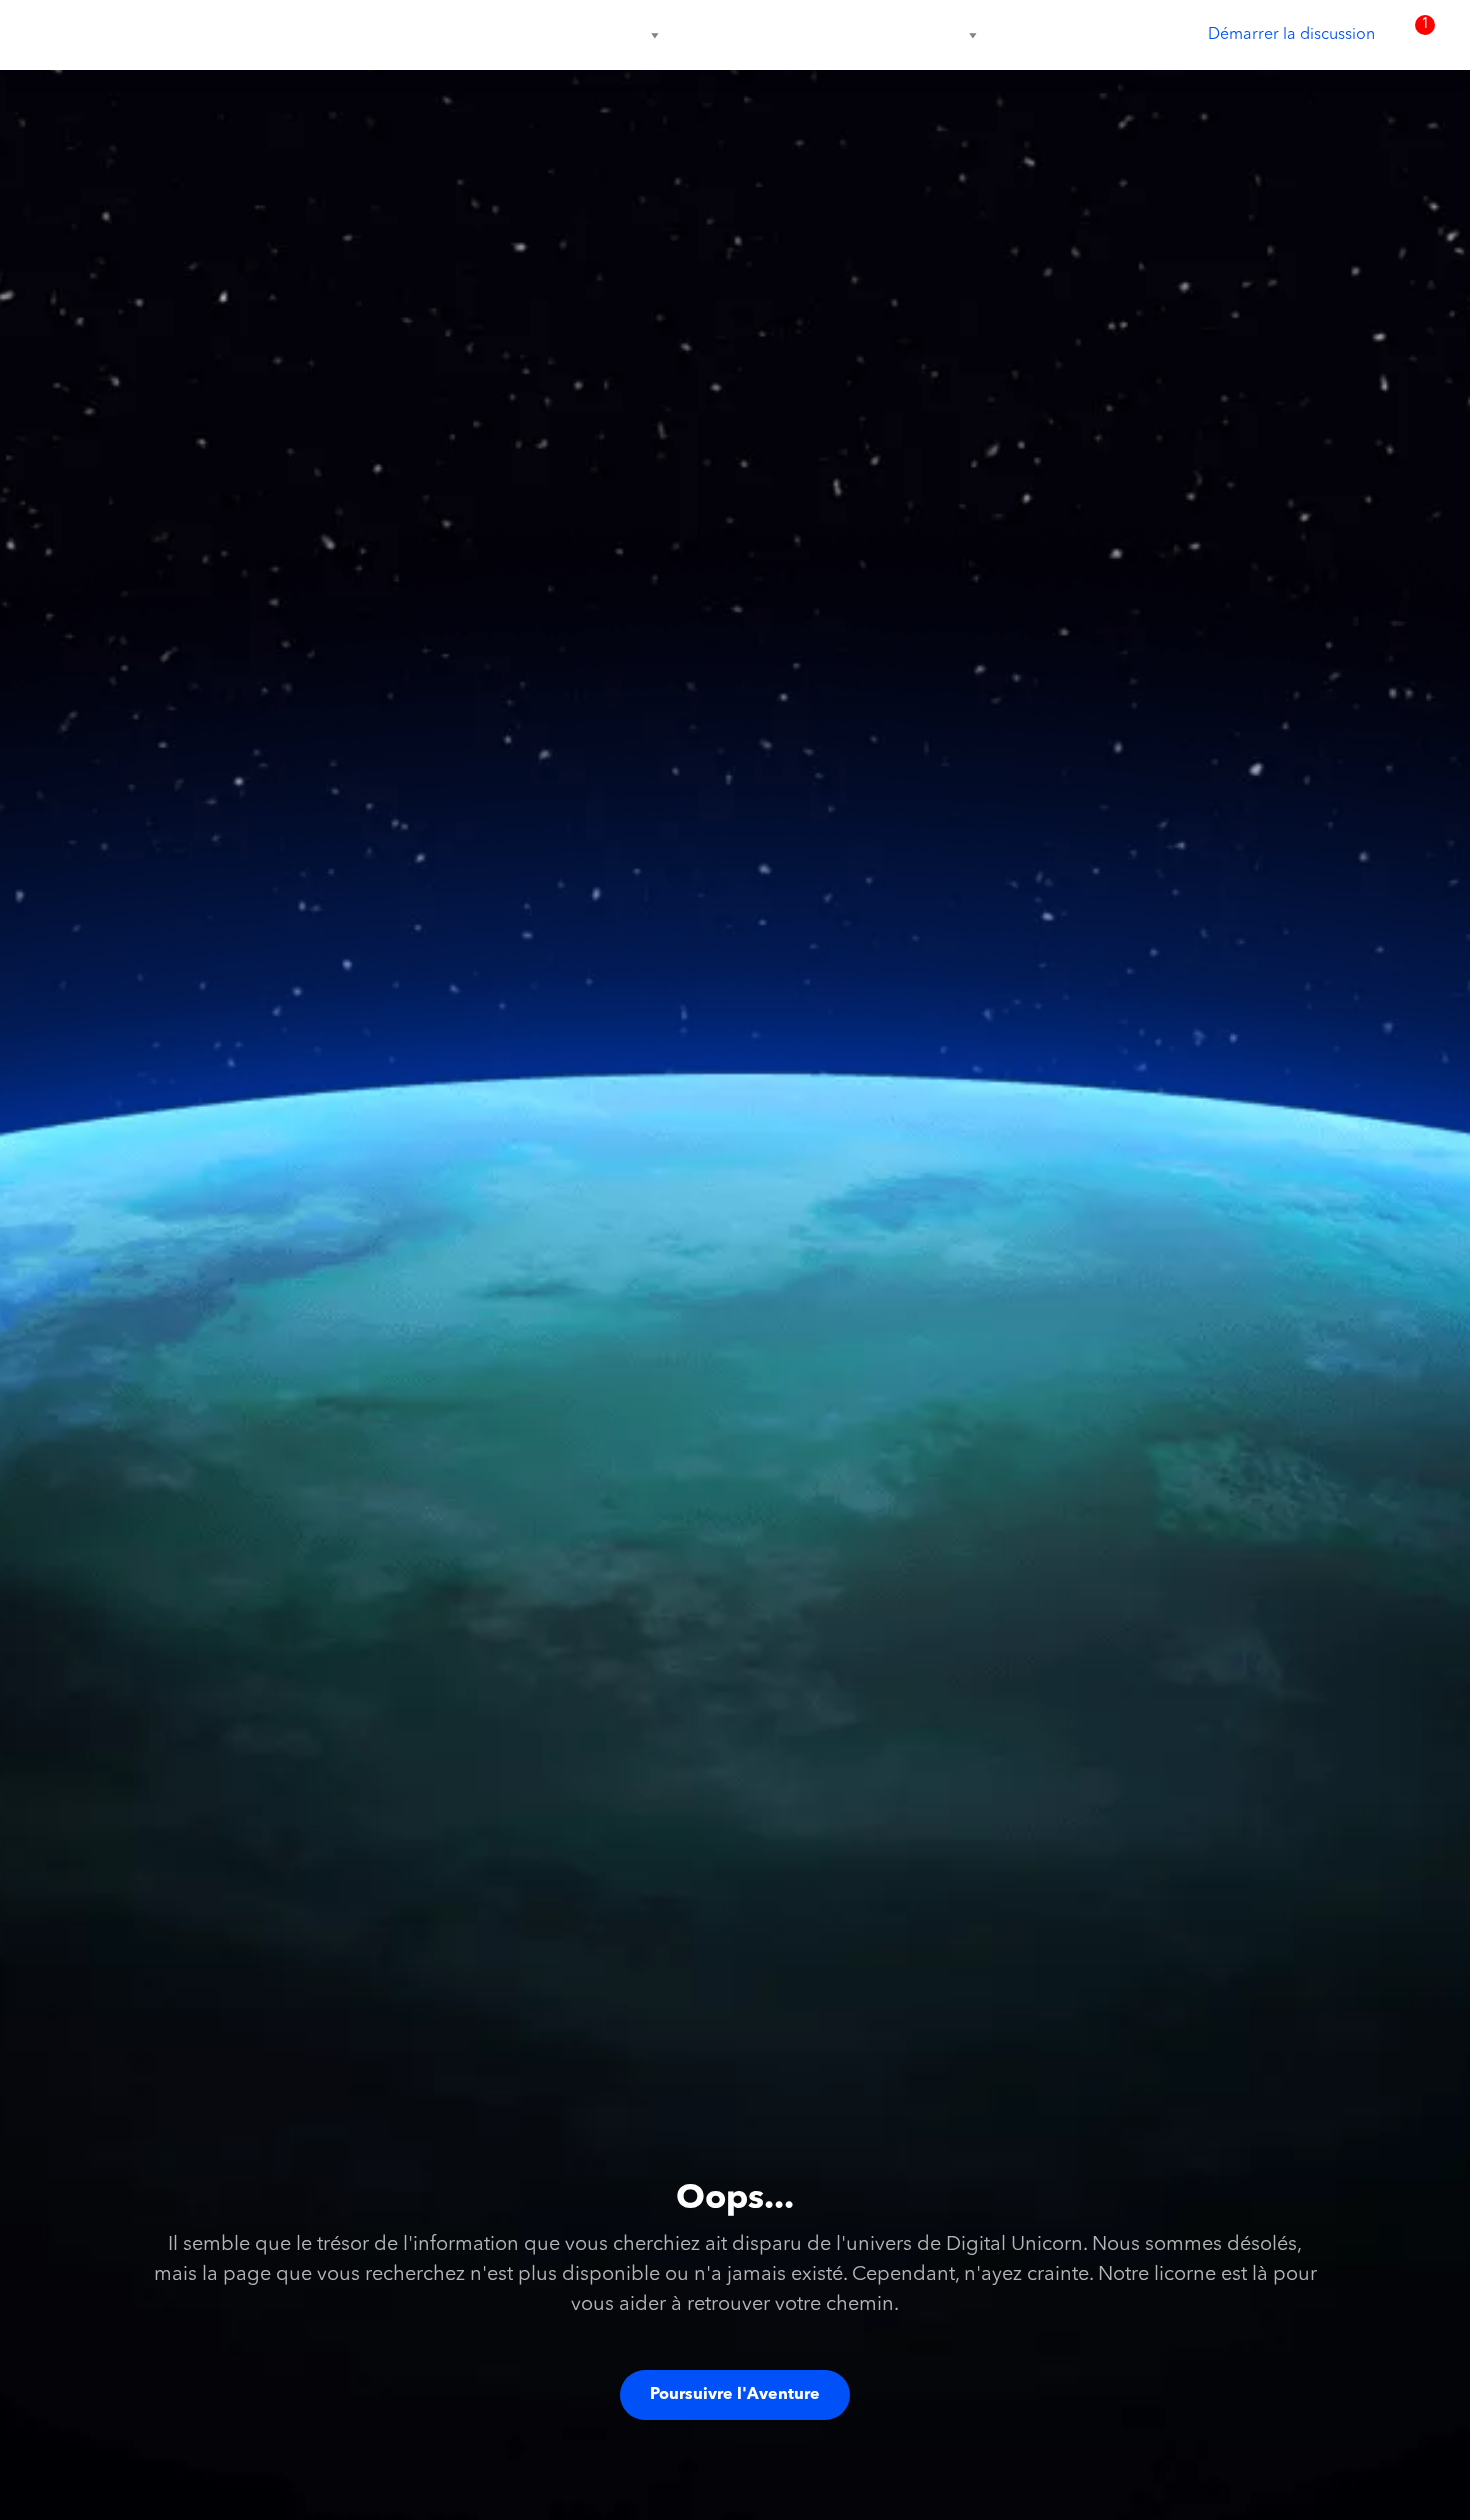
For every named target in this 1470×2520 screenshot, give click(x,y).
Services (719, 35)
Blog (806, 35)
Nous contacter (912, 35)
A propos (491, 35)
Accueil (404, 35)
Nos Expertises (596, 35)
